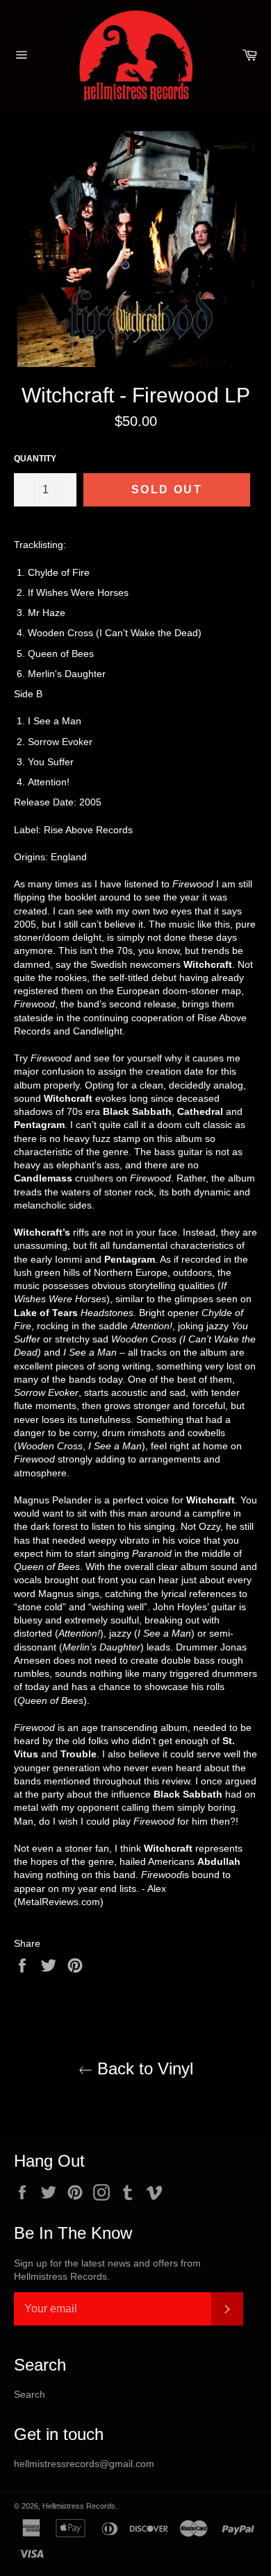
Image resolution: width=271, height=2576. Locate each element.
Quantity (35, 459)
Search (30, 2394)
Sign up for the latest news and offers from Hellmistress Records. (107, 2270)
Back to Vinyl (143, 2069)
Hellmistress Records (79, 2506)
